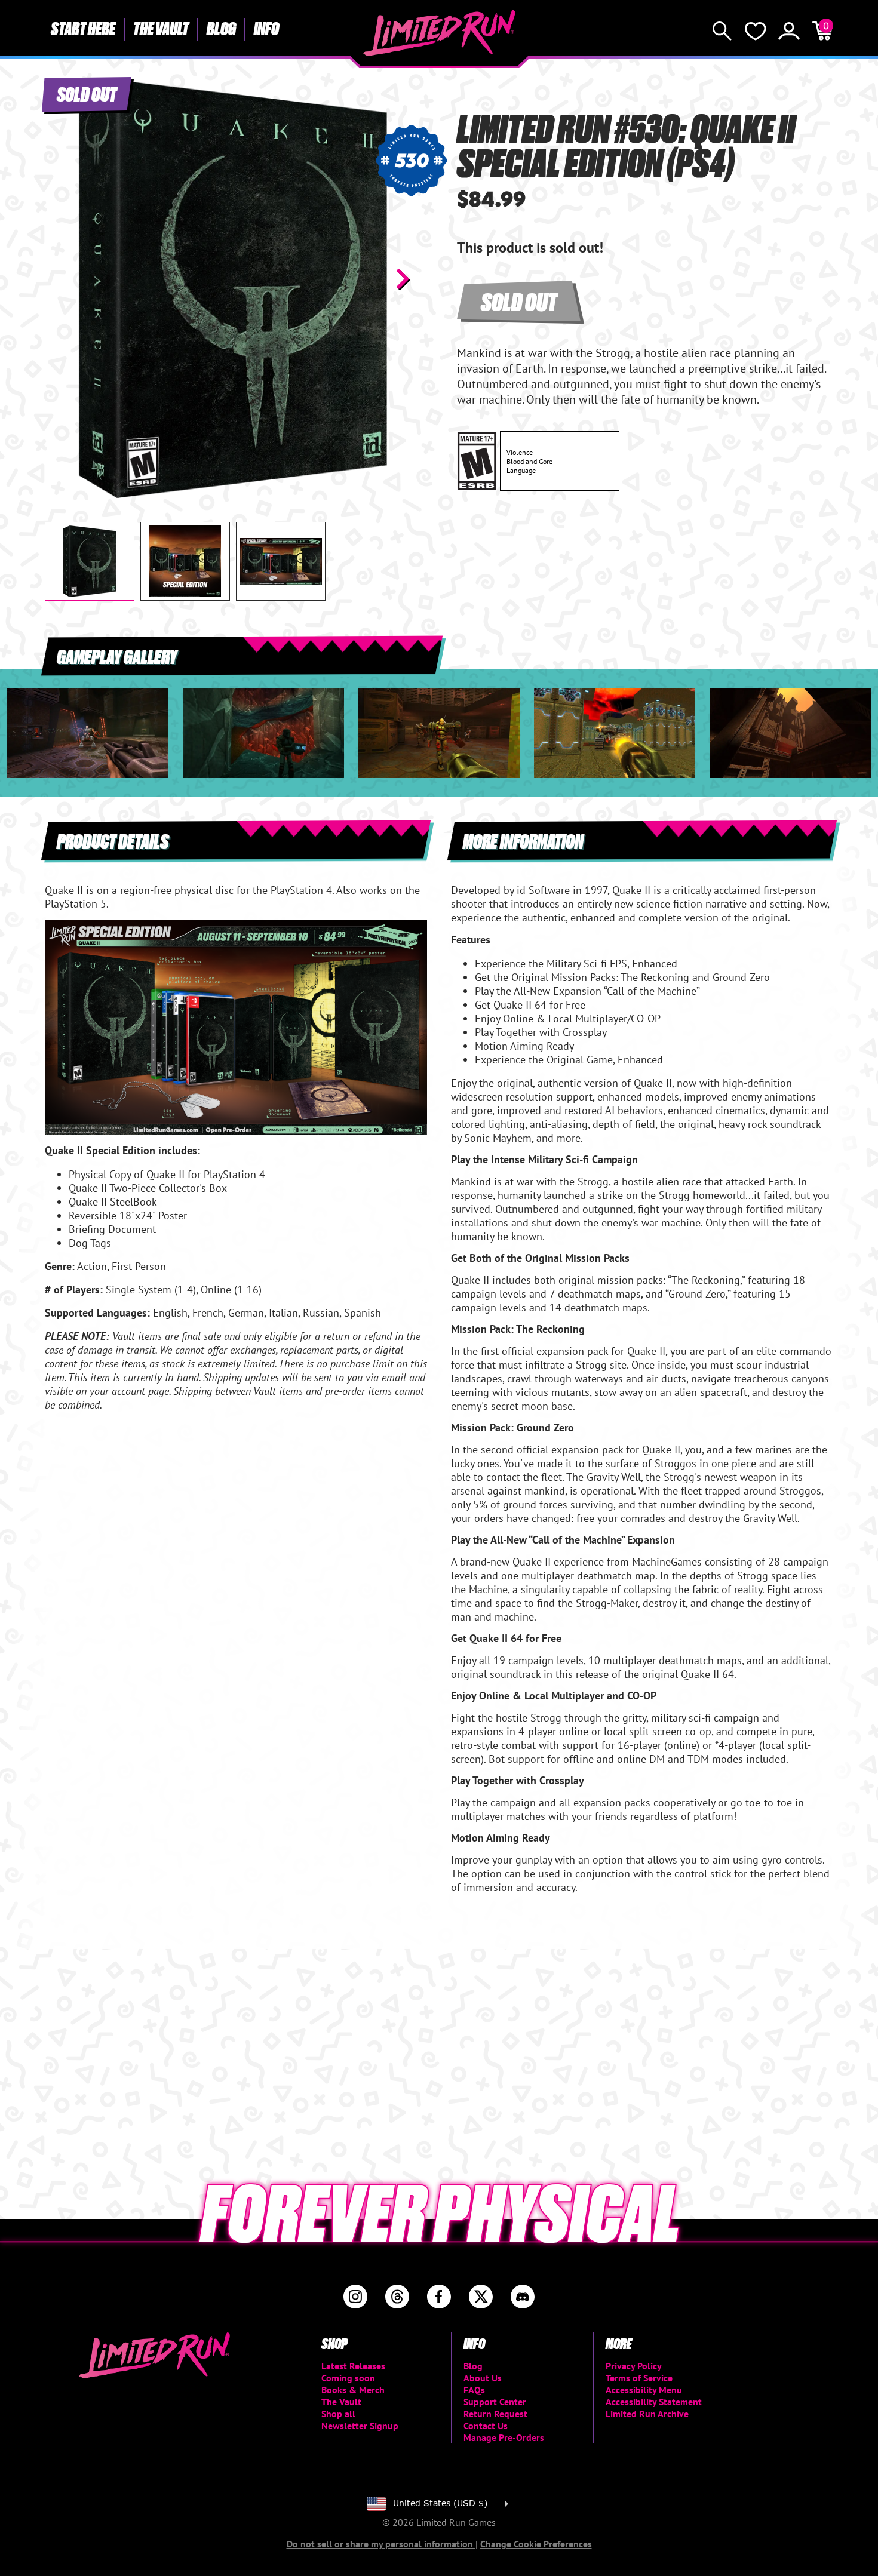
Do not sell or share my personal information (381, 2544)
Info (266, 28)
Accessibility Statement (654, 2402)
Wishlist (756, 31)
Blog (221, 28)
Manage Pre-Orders (504, 2437)
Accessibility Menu (644, 2390)
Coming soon (348, 2378)
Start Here (83, 28)
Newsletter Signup (360, 2426)
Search (722, 31)
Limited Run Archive (647, 2414)
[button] (63, 279)
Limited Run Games (439, 33)
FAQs (474, 2390)
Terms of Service (639, 2378)
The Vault (161, 28)
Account (789, 31)
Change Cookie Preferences (536, 2544)
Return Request (495, 2414)
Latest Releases (353, 2366)
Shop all (338, 2414)
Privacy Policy (634, 2366)
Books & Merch (353, 2390)
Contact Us (486, 2426)
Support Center (495, 2402)
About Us (483, 2378)
